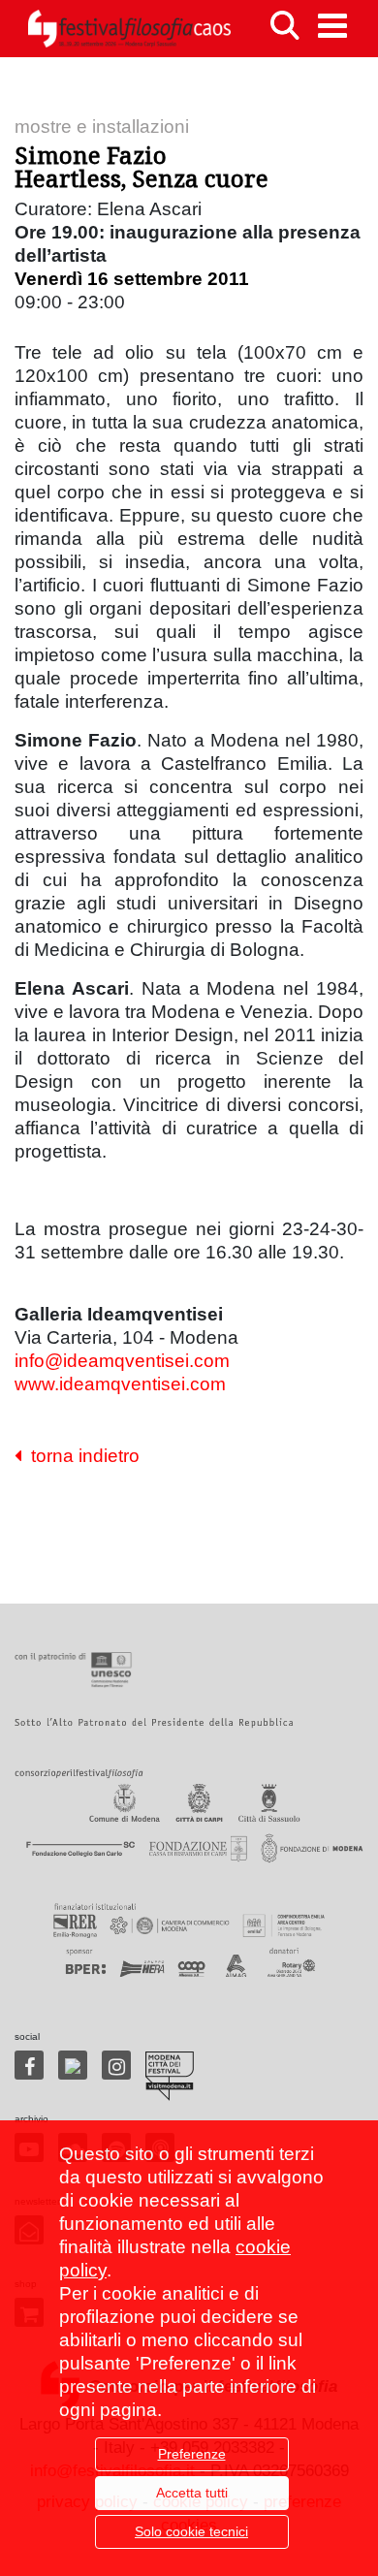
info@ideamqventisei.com (122, 1361)
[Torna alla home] (129, 29)
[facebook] (29, 2065)
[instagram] (116, 2065)
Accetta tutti (192, 2493)
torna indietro (80, 1456)
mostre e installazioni (102, 127)
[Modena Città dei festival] (170, 2076)
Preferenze (192, 2454)
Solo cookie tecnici (191, 2531)
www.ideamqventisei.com (120, 1384)
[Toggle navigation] (332, 26)
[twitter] (73, 2065)
